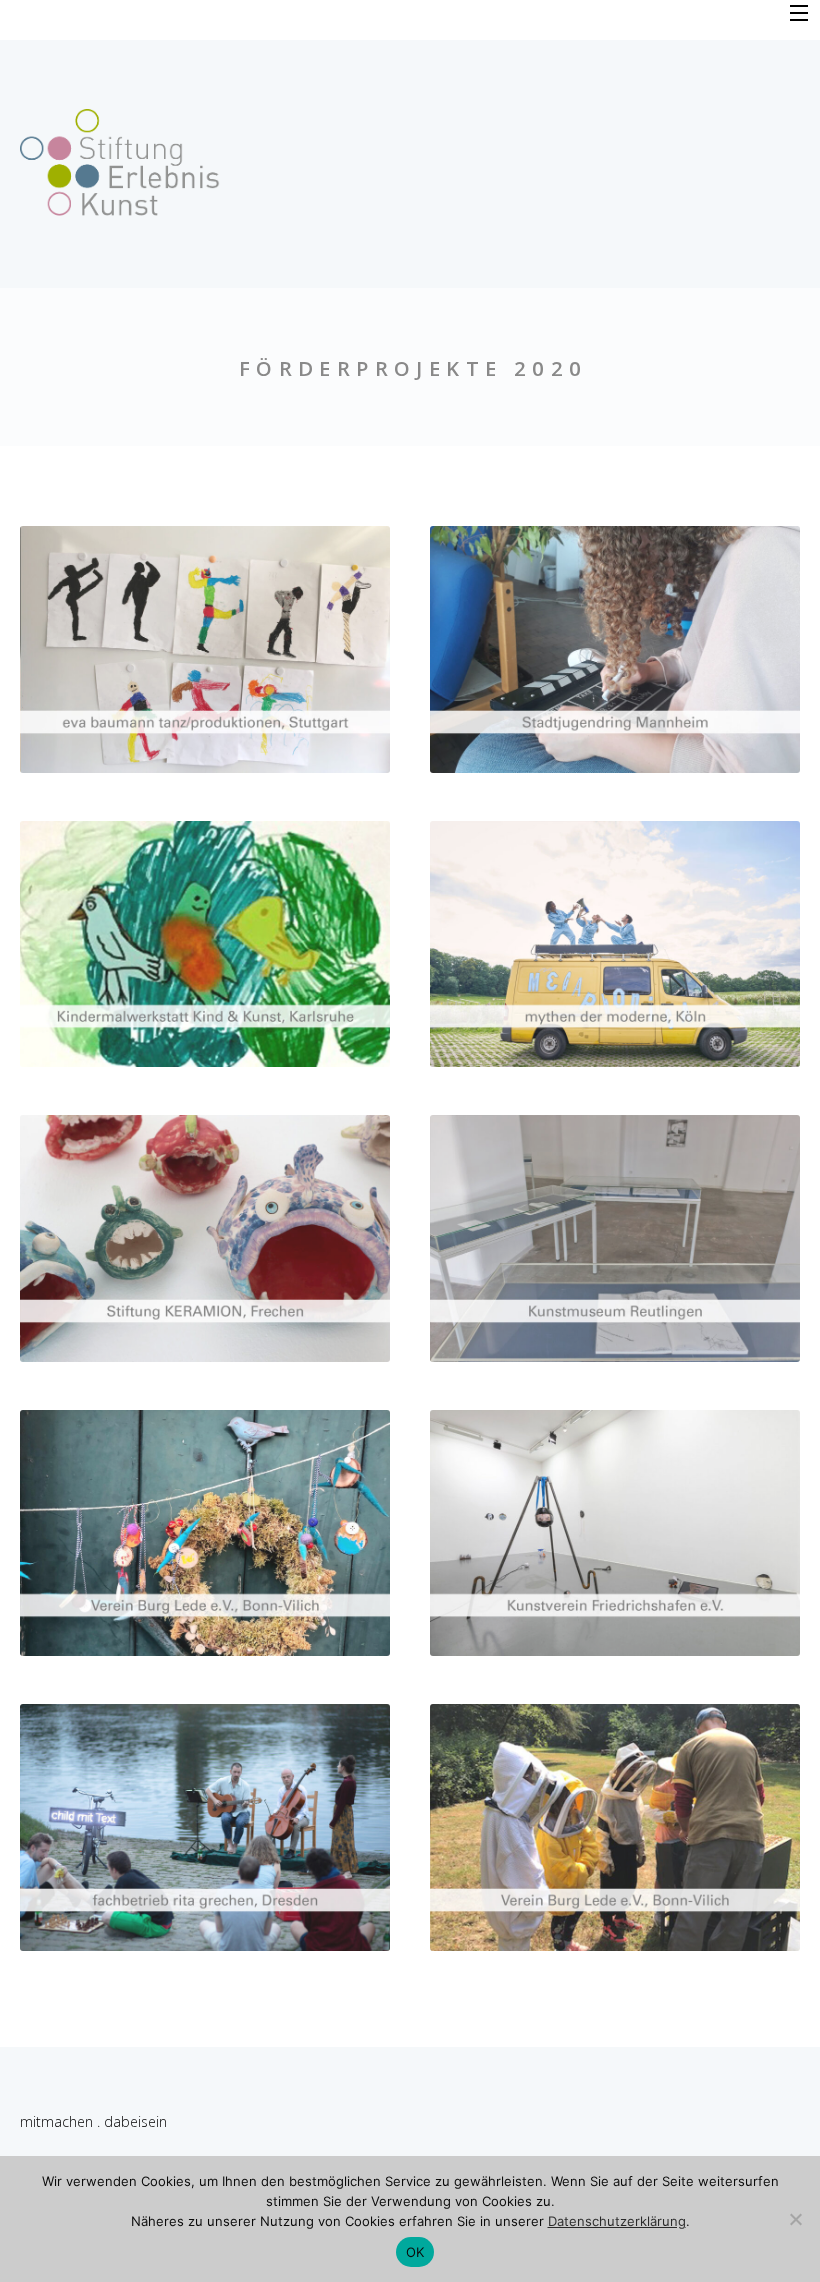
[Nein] (795, 2219)
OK (415, 2252)
